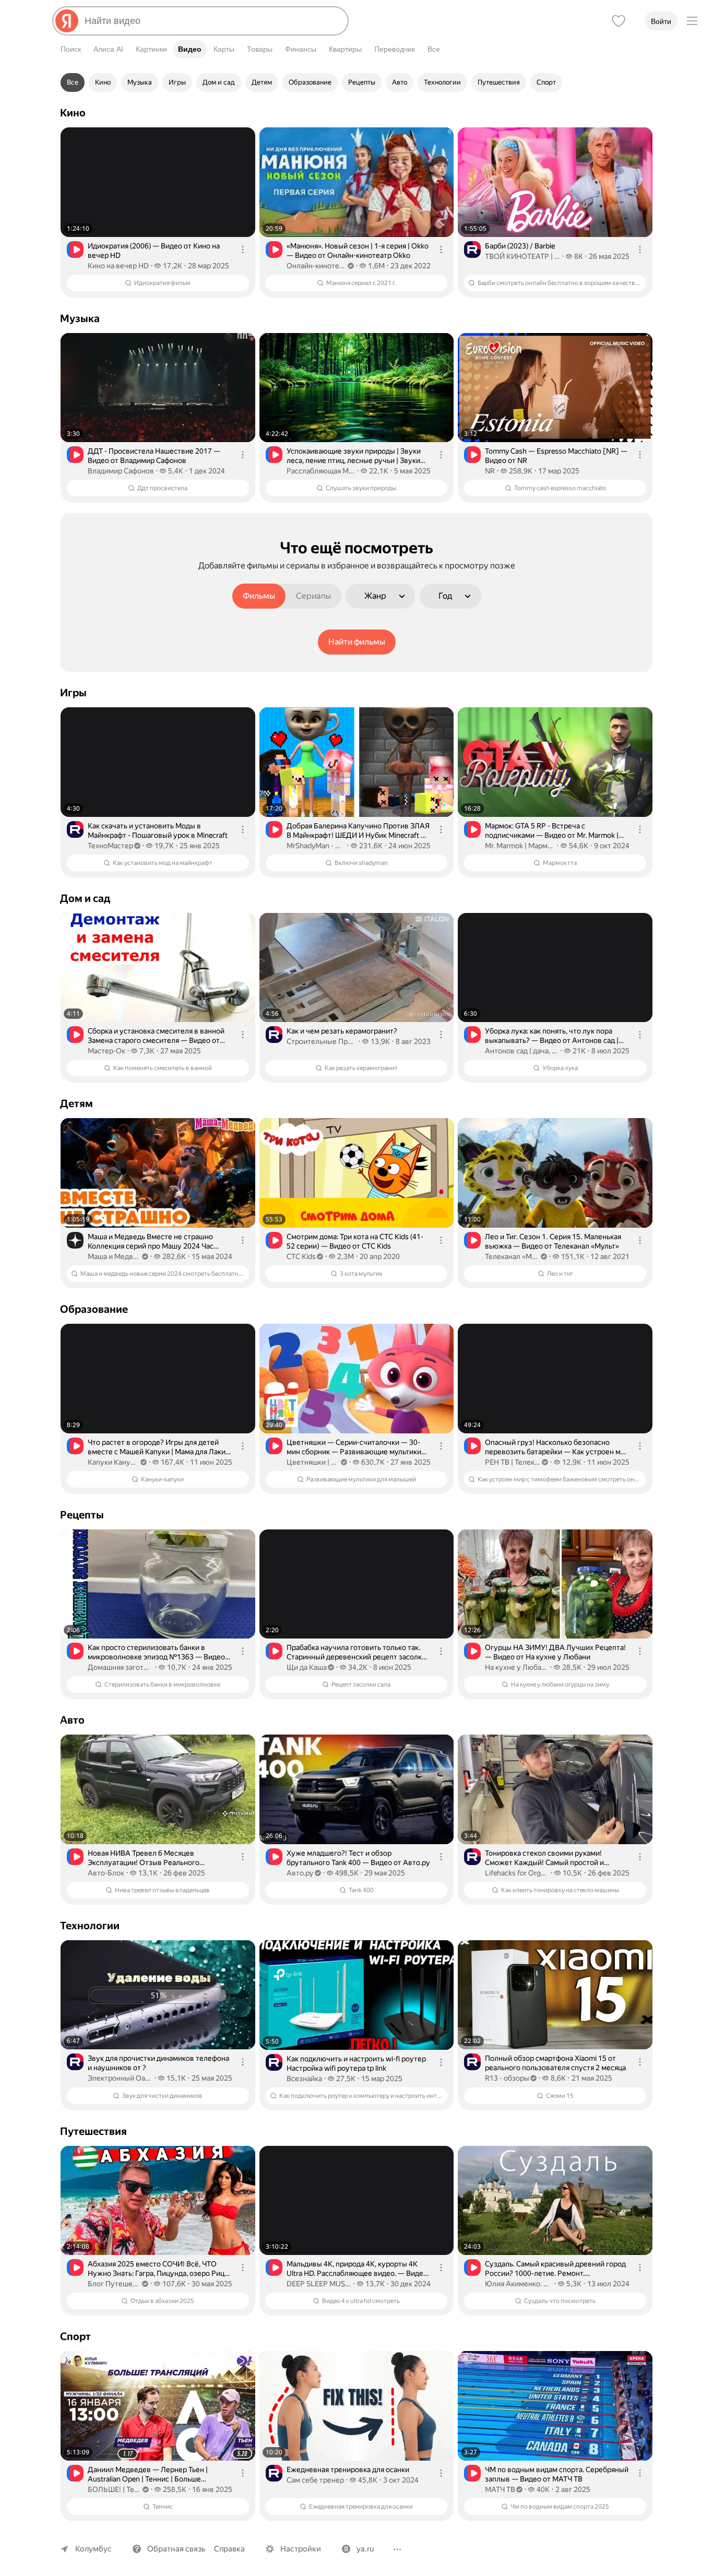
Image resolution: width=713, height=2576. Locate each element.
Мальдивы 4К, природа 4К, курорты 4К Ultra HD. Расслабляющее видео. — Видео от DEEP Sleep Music (357, 2269)
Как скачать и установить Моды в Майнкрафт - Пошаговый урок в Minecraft (158, 830)
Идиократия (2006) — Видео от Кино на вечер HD (154, 251)
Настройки (301, 2549)
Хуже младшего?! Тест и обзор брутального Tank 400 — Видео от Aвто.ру (358, 1858)
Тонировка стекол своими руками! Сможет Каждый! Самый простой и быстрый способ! (544, 1858)
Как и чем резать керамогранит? (342, 1031)
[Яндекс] (67, 21)
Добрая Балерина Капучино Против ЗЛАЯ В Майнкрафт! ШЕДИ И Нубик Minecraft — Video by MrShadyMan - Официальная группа (358, 831)
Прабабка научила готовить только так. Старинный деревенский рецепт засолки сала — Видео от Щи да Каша (356, 1652)
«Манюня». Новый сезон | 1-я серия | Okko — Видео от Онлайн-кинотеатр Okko (358, 251)
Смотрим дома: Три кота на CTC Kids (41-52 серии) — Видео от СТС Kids (355, 1241)
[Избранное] (619, 21)
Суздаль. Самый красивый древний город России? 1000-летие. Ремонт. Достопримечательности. (555, 2269)
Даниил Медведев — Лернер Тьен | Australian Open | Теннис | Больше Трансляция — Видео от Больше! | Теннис (157, 2474)
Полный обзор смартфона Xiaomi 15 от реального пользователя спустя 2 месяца (555, 2063)
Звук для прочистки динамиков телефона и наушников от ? (158, 2063)
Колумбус (93, 2549)
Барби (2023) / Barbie (520, 246)
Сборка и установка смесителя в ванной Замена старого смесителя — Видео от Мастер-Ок (156, 1036)
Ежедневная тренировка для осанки (348, 2470)
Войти (661, 21)
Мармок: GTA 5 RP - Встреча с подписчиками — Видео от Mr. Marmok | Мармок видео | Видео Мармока (552, 831)
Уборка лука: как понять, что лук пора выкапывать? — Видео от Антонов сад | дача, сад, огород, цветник (552, 1036)
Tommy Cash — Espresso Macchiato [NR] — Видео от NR (556, 456)
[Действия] (243, 250)
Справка (229, 2549)
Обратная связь (176, 2549)
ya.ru (365, 2549)
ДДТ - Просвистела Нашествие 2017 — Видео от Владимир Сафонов (154, 456)
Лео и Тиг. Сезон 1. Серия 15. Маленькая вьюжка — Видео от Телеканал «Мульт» (553, 1241)
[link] (158, 212)
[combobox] (212, 21)
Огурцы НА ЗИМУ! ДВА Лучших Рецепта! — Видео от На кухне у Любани (555, 1652)
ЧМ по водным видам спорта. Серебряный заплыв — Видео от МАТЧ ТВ (557, 2474)
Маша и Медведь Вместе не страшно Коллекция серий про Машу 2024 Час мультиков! (151, 1242)
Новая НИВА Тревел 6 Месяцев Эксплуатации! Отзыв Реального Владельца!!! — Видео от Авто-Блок (148, 1858)
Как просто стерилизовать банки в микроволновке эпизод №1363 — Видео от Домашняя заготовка (156, 1652)
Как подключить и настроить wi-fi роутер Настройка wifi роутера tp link (356, 2063)
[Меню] (692, 21)
